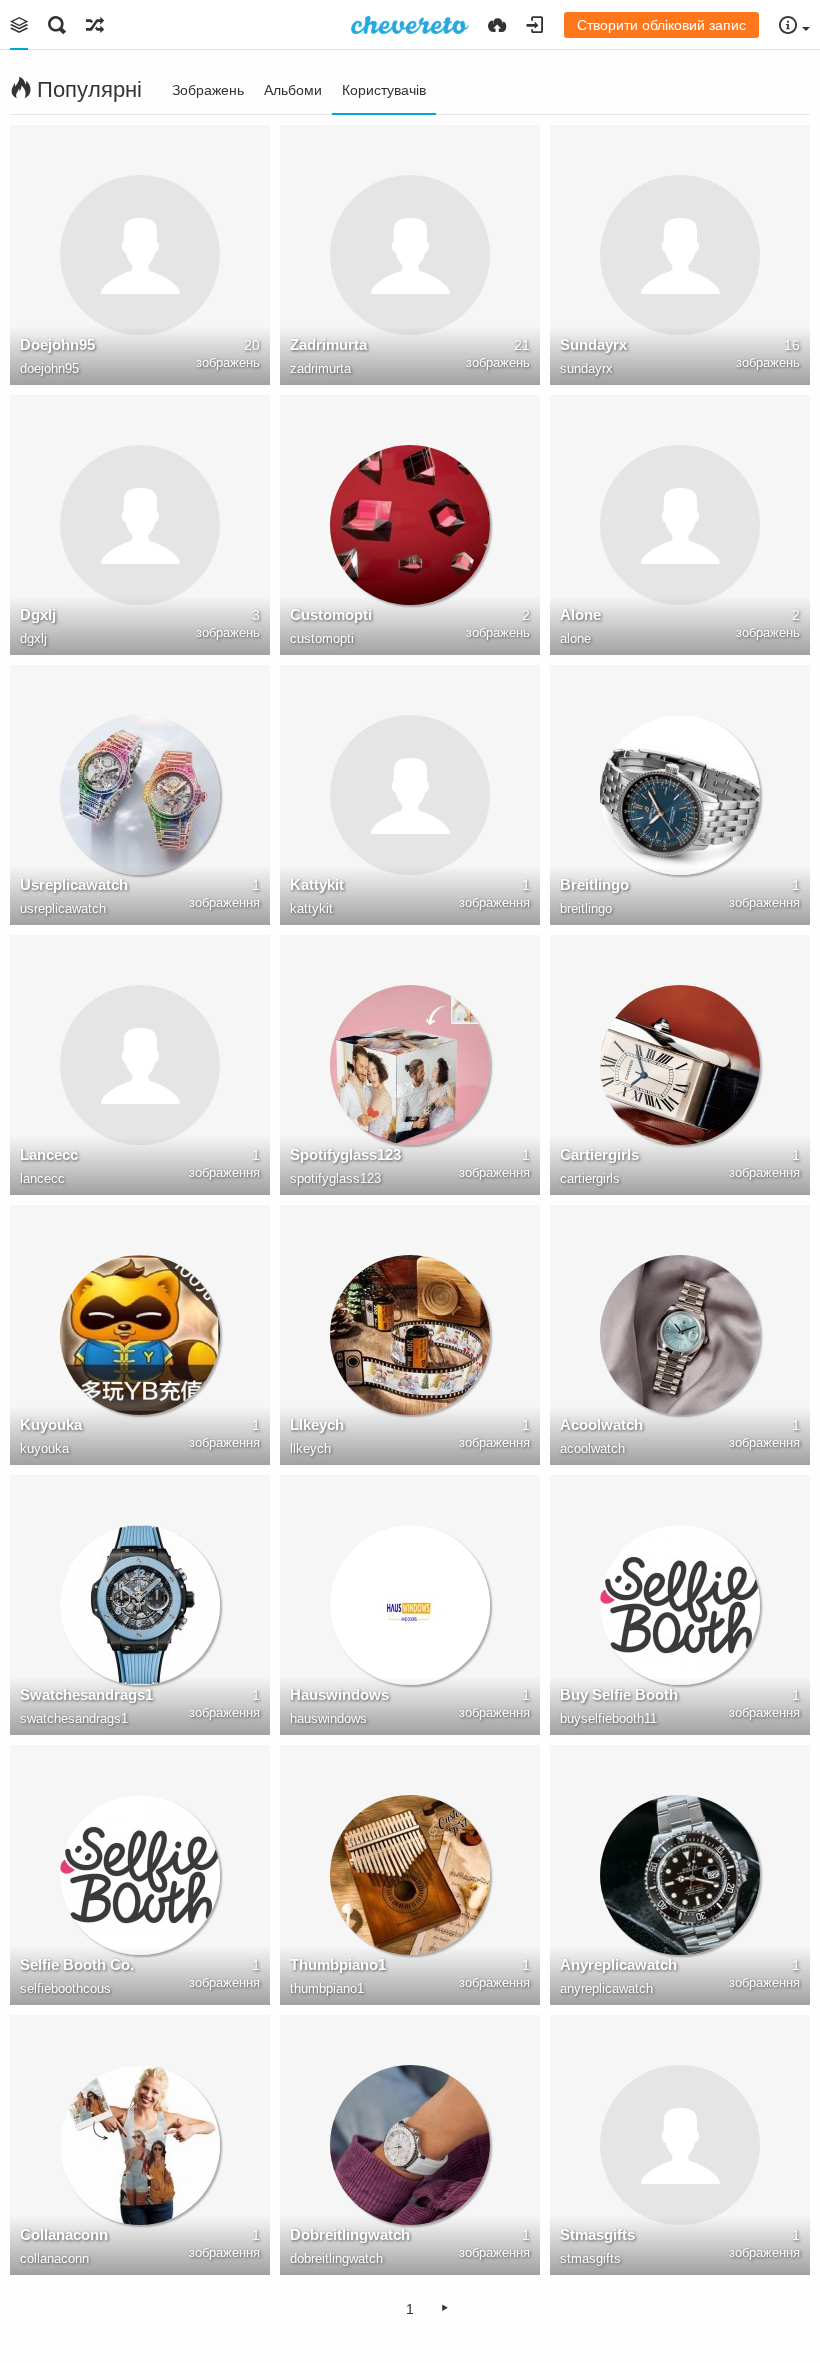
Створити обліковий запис (661, 25)
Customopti (331, 614)
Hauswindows (339, 1694)
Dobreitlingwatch (350, 2234)
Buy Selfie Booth (619, 1694)
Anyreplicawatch (618, 1964)
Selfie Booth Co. (77, 1964)
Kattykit (317, 884)
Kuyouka (51, 1424)
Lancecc (49, 1154)
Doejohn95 (57, 344)
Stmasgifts (597, 2234)
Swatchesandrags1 (86, 1694)
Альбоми (293, 90)
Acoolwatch (601, 1424)
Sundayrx (593, 344)
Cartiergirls (599, 1154)
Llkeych (317, 1424)
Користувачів (384, 90)
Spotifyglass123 (345, 1154)
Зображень (208, 90)
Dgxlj (38, 614)
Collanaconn (64, 2234)
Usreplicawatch (74, 884)
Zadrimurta (328, 344)
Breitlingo (594, 884)
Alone (580, 614)
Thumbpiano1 (338, 1964)
